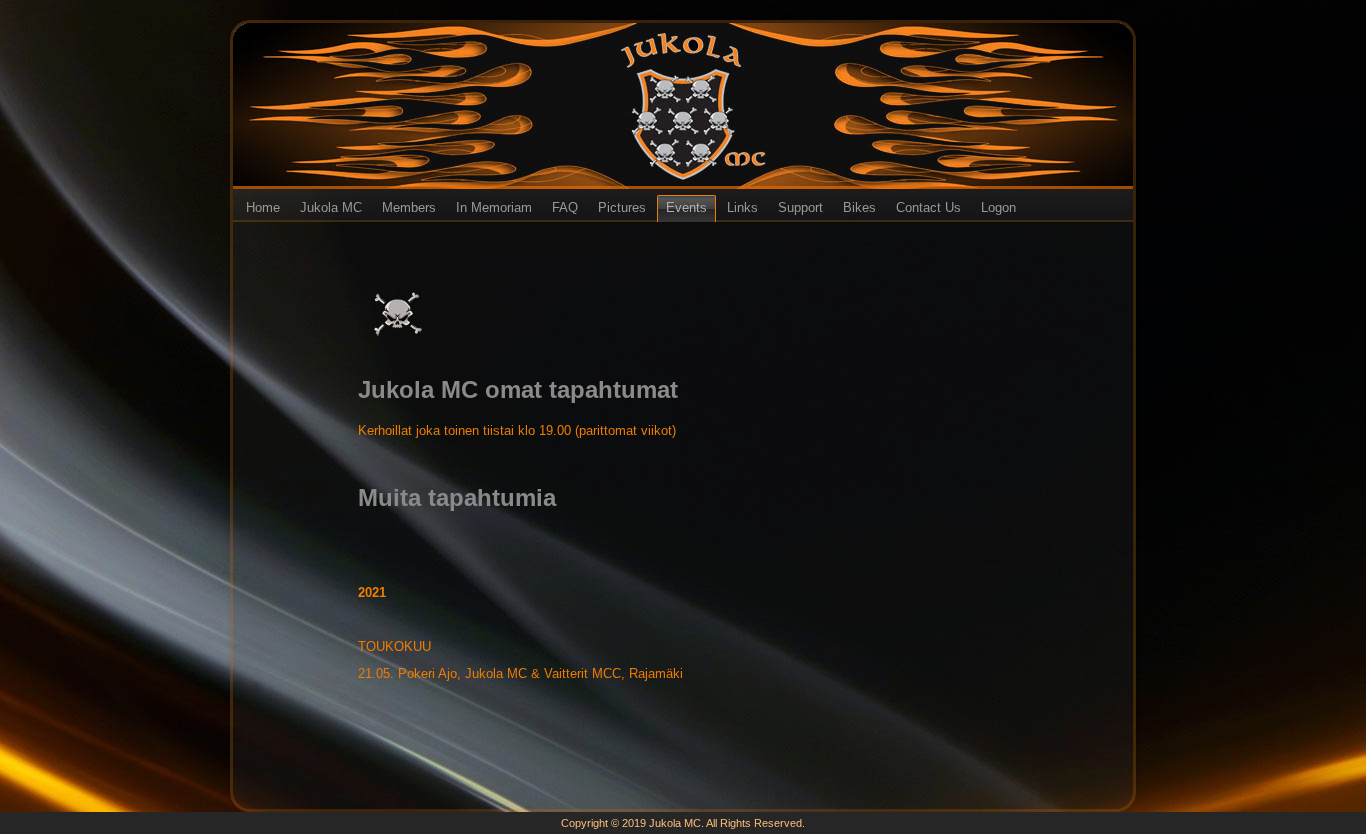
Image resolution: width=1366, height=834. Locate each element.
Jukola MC (331, 207)
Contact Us (928, 207)
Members (409, 207)
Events (686, 207)
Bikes (859, 207)
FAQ (565, 207)
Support (800, 207)
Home (263, 207)
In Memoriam (494, 207)
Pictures (622, 207)
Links (742, 207)
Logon (998, 207)
